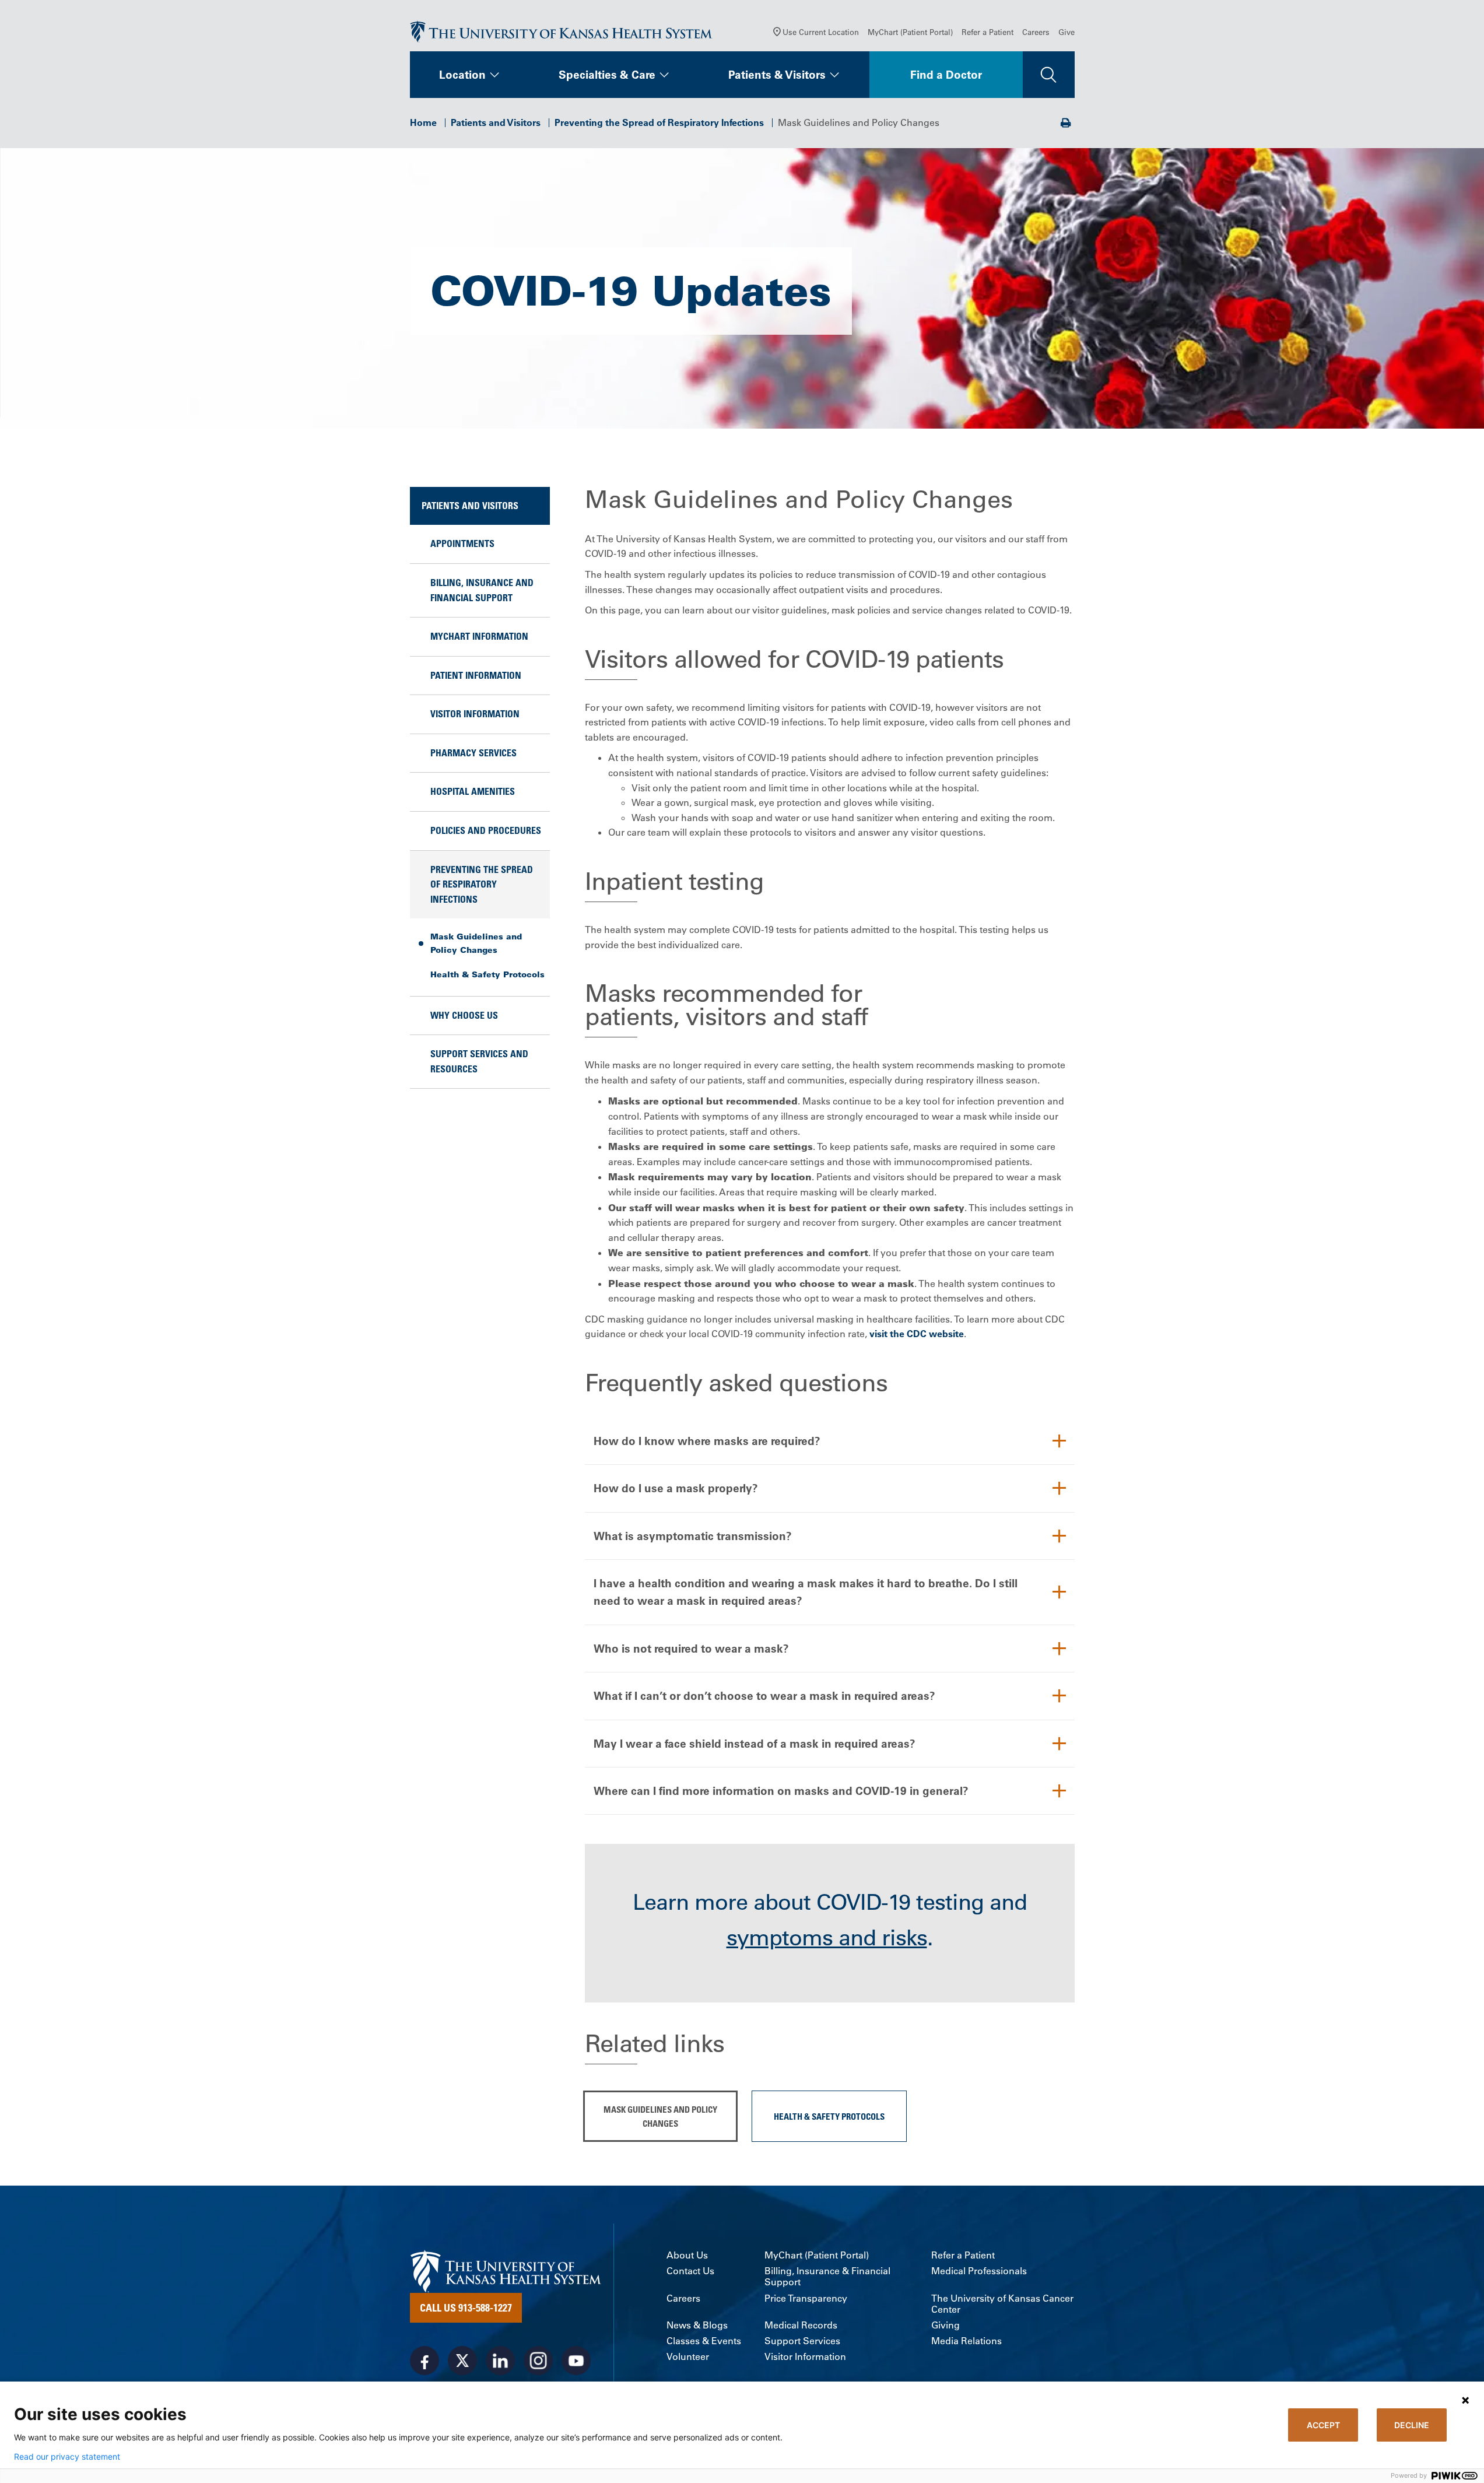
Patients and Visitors (496, 122)
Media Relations (966, 2341)
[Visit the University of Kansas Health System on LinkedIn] (500, 2361)
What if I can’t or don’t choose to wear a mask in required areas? (764, 1696)
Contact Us (690, 2271)
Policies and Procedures (486, 830)
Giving (946, 2325)
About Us (687, 2255)
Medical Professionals (979, 2271)
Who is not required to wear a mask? (691, 1649)
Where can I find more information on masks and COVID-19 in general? (781, 1791)
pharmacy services (473, 753)
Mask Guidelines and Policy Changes (476, 943)
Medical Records (801, 2325)
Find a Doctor (946, 75)
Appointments (462, 543)
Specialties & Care (607, 75)
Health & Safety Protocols (487, 974)
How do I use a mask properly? (676, 1488)
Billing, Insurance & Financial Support (827, 2277)
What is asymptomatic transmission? (693, 1536)
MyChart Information (479, 636)
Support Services (802, 2341)
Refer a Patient (987, 32)
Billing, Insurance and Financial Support (482, 590)
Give (1066, 32)
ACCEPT (1323, 2425)
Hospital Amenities (473, 791)
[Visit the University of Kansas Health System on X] (462, 2361)
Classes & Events (704, 2341)
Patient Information (476, 675)
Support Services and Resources (479, 1061)
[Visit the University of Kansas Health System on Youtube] (576, 2361)
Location (462, 75)
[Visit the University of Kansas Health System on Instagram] (538, 2361)
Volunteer (688, 2357)
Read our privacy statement (67, 2457)
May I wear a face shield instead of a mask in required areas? (755, 1744)
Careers (1036, 32)
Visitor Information (475, 714)
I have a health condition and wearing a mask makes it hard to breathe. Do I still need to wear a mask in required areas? (806, 1592)
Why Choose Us (464, 1015)
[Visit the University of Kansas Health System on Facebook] (424, 2361)
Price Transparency (806, 2298)
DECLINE (1412, 2425)
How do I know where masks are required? (707, 1441)
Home (423, 122)
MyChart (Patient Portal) (910, 32)
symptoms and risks (827, 1938)
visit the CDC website (917, 1334)
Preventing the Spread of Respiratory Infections (659, 122)
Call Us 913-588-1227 (466, 2307)
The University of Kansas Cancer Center (1002, 2304)
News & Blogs (697, 2325)
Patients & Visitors (777, 75)
